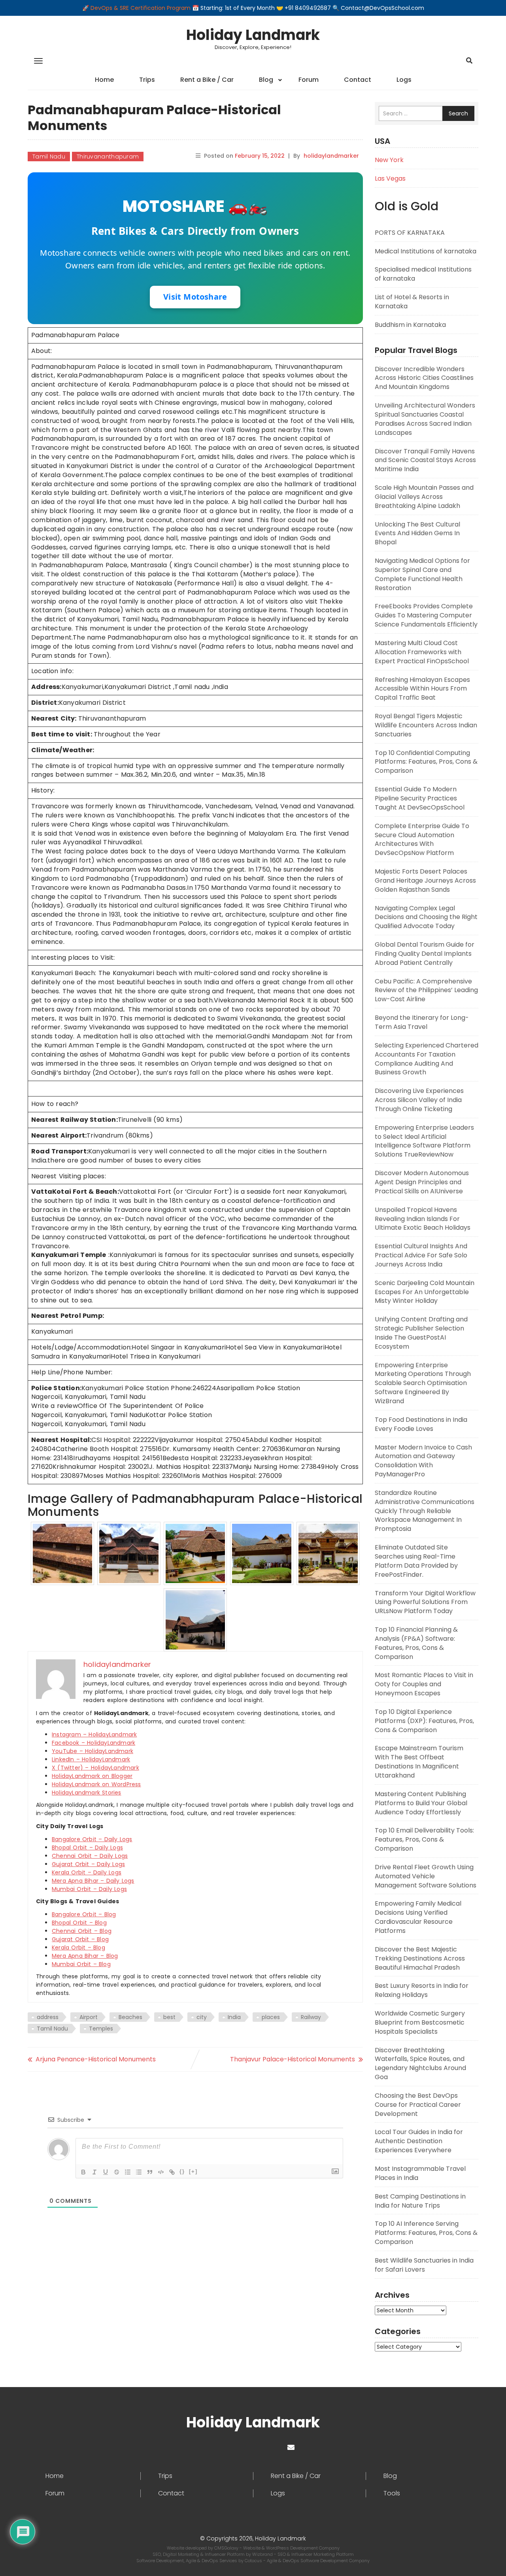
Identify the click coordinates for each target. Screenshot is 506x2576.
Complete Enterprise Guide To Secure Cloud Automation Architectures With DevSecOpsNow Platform (422, 840)
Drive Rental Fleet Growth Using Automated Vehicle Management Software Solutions (426, 1876)
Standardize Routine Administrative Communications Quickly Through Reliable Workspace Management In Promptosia (425, 1511)
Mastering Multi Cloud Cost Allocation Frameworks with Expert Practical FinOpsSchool (422, 652)
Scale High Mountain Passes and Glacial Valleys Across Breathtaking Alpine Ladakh (424, 497)
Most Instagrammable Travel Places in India (420, 2173)
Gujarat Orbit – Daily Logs (88, 1864)
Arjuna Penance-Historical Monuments (96, 2059)
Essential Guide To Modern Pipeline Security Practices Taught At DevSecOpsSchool (420, 798)
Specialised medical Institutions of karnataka (423, 274)
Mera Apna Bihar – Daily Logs (93, 1881)
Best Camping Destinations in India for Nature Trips (420, 2201)
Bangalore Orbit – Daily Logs (92, 1839)
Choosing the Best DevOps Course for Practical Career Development (418, 2105)
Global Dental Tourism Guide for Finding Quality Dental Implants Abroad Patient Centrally (425, 954)
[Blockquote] (150, 2172)
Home (104, 80)
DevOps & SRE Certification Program (141, 8)
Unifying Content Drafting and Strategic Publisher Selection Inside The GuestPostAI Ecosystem (421, 1333)
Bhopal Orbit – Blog (79, 1923)
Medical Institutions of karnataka (426, 251)
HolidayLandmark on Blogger (92, 1776)
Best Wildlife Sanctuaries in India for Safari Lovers (424, 2265)
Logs (404, 80)
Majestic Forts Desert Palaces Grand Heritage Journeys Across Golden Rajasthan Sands (425, 880)
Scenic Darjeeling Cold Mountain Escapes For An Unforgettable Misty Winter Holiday (425, 1292)
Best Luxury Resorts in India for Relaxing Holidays (422, 1990)
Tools (392, 2493)
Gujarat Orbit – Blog (80, 1939)
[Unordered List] (139, 2172)
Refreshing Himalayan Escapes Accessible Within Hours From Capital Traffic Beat (422, 689)
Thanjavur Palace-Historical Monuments (293, 2059)
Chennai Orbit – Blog (82, 1931)
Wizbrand (263, 2554)
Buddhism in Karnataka (410, 325)
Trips (147, 80)
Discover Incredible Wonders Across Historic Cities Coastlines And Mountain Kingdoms (424, 378)
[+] (193, 2171)
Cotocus (254, 2561)
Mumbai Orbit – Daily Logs (89, 1889)
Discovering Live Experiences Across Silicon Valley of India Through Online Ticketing (419, 1100)
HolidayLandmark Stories (87, 1793)
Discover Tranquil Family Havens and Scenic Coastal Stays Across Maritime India (425, 460)
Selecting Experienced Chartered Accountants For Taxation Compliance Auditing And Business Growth (427, 1059)
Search (458, 113)
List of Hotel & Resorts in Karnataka (412, 302)
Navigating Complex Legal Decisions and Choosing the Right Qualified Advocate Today (426, 917)
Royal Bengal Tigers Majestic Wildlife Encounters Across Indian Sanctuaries (426, 725)
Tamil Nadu (49, 157)
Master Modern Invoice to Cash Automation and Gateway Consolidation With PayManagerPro (423, 1461)
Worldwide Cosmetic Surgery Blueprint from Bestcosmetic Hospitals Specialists (420, 2022)
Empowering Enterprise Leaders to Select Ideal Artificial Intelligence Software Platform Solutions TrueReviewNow (424, 1141)
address (48, 2017)
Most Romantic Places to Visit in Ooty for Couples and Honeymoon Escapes (424, 1684)
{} (182, 2171)
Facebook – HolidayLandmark (93, 1743)
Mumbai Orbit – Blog (81, 1964)
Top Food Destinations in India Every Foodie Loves (421, 1424)
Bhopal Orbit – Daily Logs (87, 1848)
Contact (358, 80)
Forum (309, 80)
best (169, 2017)
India (234, 2017)
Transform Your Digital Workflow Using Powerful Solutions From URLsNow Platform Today (425, 1602)
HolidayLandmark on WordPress (96, 1784)
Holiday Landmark (253, 35)
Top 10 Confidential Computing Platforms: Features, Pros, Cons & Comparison (426, 762)
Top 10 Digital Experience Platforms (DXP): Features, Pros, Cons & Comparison (424, 1721)
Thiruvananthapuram (108, 157)
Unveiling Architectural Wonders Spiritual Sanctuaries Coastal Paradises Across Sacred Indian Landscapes (425, 419)
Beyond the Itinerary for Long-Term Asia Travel (422, 1022)
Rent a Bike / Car (207, 80)
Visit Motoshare (195, 297)
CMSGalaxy (227, 2548)
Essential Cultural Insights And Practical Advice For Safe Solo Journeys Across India (421, 1255)
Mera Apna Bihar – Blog (85, 1956)
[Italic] (94, 2172)
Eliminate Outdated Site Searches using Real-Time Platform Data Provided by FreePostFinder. (416, 1561)
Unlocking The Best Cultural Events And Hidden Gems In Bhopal (417, 533)
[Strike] (117, 2172)
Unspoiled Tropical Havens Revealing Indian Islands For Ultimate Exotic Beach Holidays (423, 1219)
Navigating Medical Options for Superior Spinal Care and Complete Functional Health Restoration (422, 574)
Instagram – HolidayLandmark (94, 1734)
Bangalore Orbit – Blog (84, 1914)
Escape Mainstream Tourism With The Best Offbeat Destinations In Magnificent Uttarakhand (419, 1762)
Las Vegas (390, 178)
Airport (89, 2017)
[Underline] (106, 2172)
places (271, 2017)
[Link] (172, 2172)
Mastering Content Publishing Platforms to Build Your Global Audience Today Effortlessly (421, 1803)
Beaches (130, 2017)
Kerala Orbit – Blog (78, 1948)
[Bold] (83, 2172)
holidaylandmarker (331, 156)
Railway (311, 2017)
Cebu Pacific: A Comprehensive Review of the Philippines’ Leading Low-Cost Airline (426, 990)
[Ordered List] (128, 2172)
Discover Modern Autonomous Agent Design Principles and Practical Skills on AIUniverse (422, 1182)
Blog (266, 80)
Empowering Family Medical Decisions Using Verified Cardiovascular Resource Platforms (418, 1917)
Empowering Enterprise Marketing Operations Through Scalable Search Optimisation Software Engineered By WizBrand (423, 1383)
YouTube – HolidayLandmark (93, 1751)
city (202, 2017)
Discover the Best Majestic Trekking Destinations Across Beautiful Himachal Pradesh (420, 1958)
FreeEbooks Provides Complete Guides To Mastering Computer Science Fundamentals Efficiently (426, 615)
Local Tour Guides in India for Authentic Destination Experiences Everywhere (419, 2141)
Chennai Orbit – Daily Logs (90, 1856)
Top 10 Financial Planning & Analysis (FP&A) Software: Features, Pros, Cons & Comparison (416, 1643)
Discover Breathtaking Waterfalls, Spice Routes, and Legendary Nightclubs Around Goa (420, 2064)
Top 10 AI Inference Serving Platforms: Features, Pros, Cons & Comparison (426, 2233)
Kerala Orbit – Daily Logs (87, 1872)
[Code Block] (161, 2172)
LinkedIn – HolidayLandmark (91, 1759)
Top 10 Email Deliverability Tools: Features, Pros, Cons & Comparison (424, 1839)
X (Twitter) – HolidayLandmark (95, 1768)
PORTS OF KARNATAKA (410, 233)
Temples (101, 2029)
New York (389, 160)
